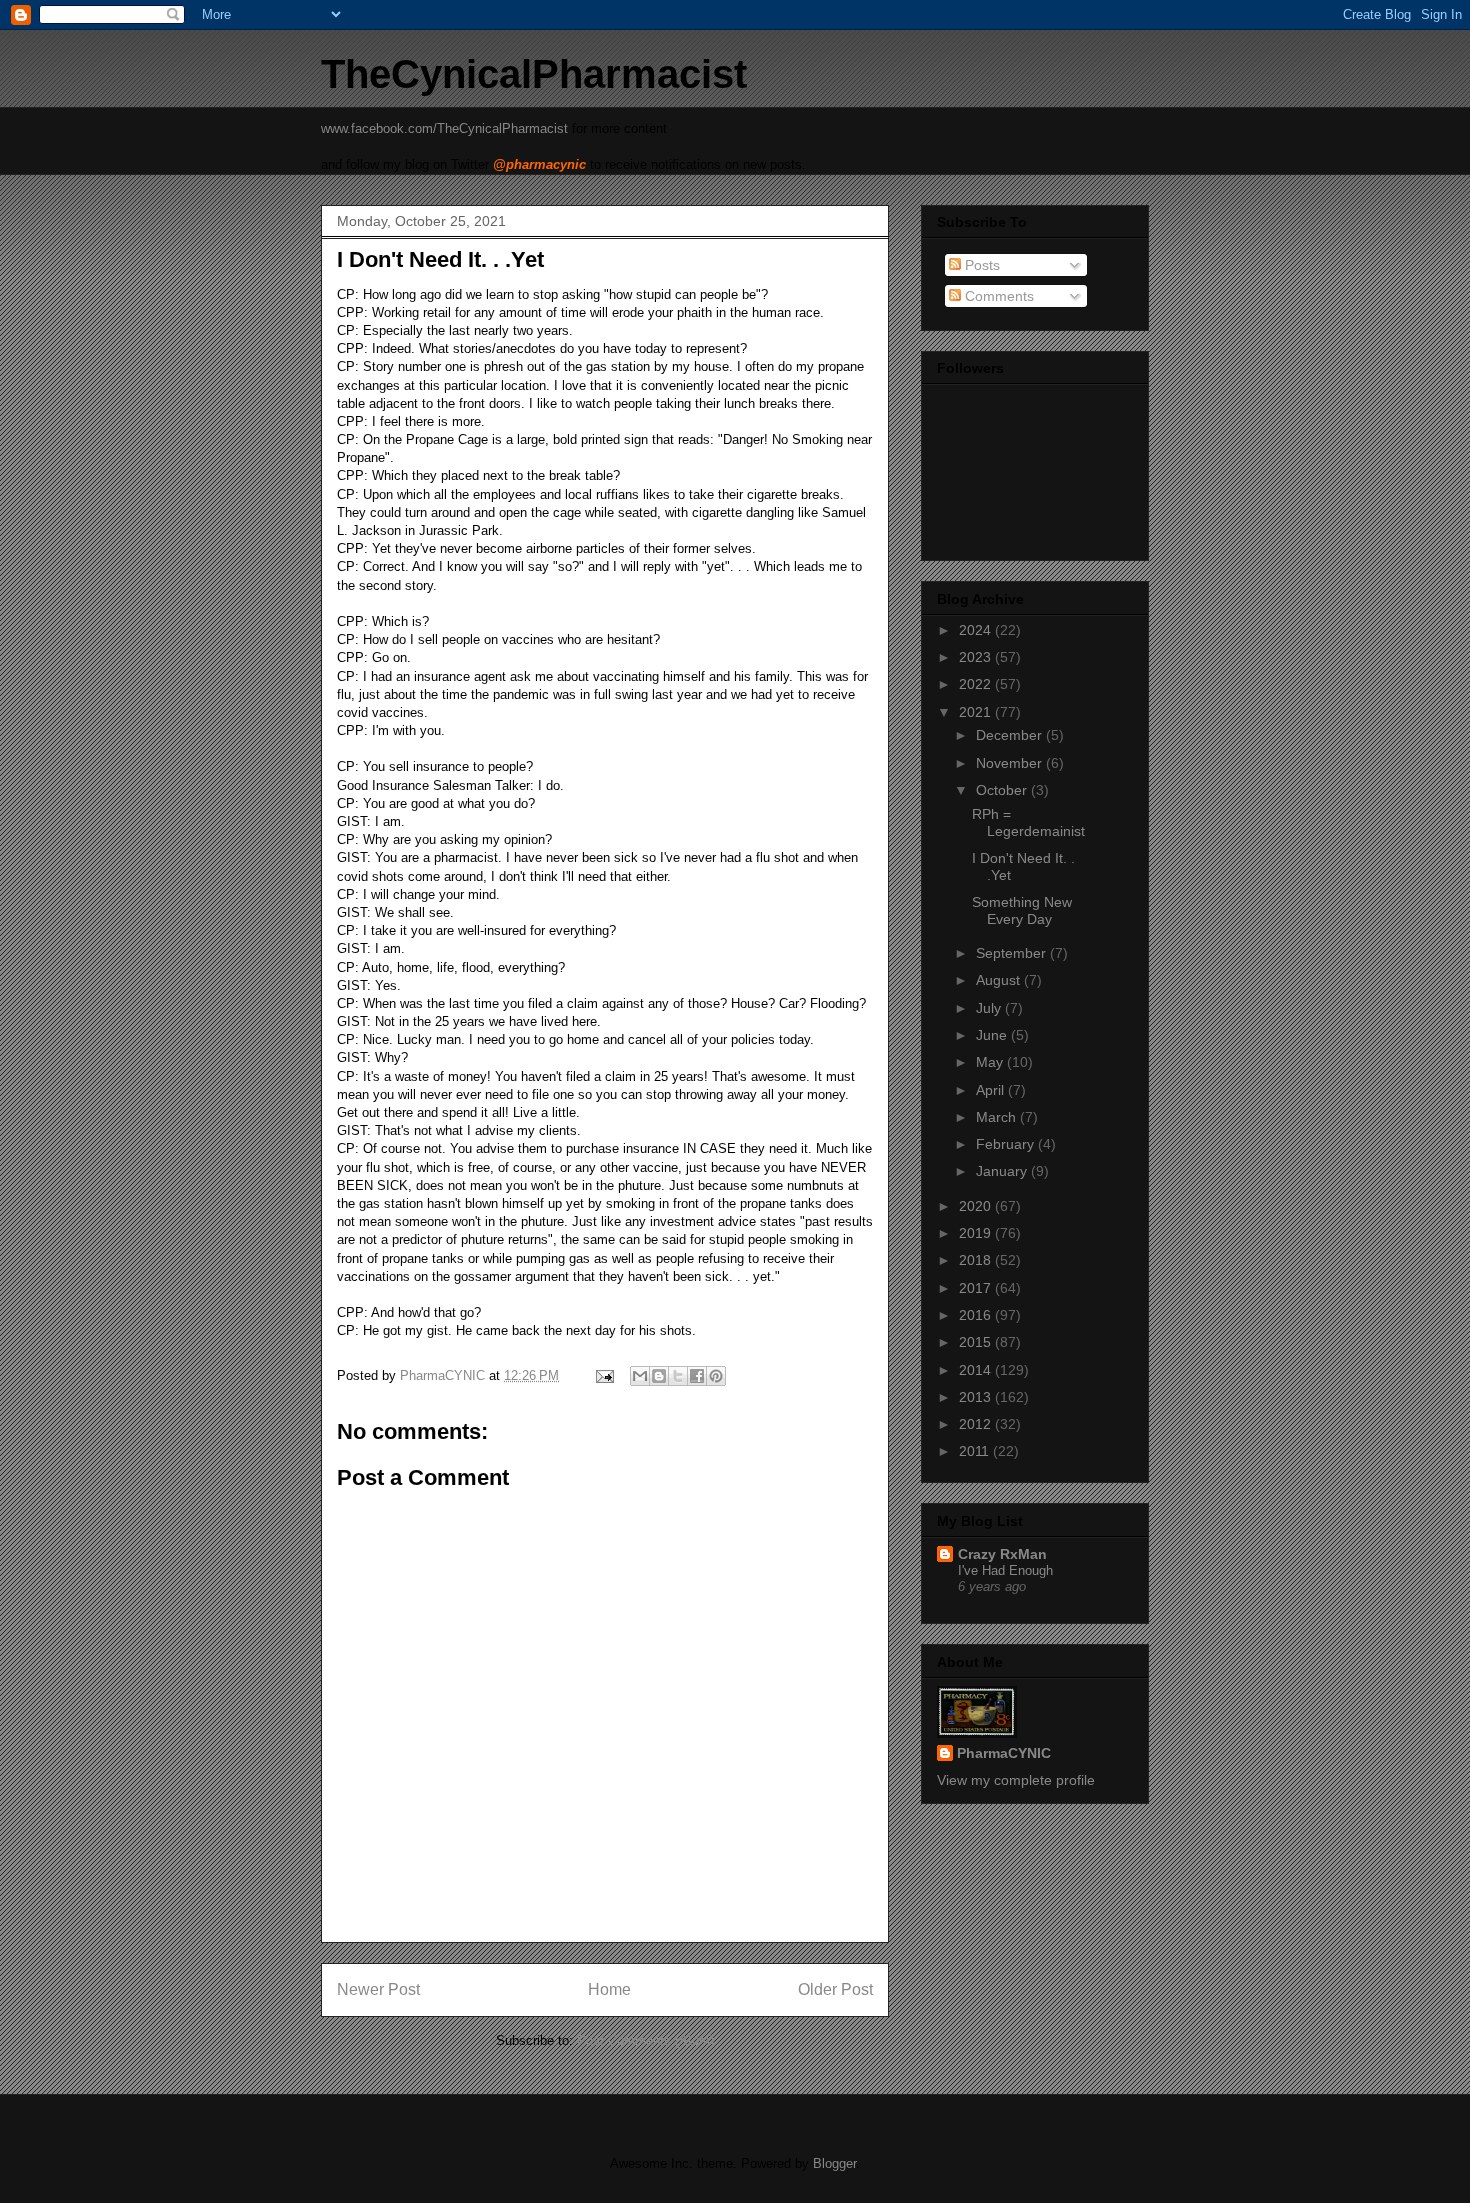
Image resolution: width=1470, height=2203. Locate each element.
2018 (977, 1260)
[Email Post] (603, 1375)
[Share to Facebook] (697, 1376)
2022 (977, 684)
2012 (977, 1424)
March (998, 1117)
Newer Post (378, 1989)
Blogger (834, 2163)
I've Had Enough (1005, 1570)
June (993, 1035)
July (990, 1008)
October (1003, 790)
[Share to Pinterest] (716, 1376)
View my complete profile (1016, 1780)
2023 (977, 657)
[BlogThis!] (659, 1376)
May (991, 1062)
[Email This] (640, 1376)
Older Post (835, 1989)
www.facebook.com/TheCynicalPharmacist (444, 128)
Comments (997, 296)
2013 (977, 1397)
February (1007, 1144)
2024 (977, 630)
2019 (977, 1233)
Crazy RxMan (1002, 1554)
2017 (977, 1288)
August (1000, 980)
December (1011, 735)
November (1011, 763)
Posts (980, 265)
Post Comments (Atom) (645, 2040)
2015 (977, 1342)
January (1003, 1171)
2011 (976, 1451)
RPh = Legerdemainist (1028, 822)
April (992, 1090)
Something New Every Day (1022, 910)
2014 (977, 1370)
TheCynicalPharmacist (534, 74)
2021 (977, 712)
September (1013, 953)
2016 (977, 1315)
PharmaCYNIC (1004, 1753)
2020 (977, 1206)
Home (609, 1989)
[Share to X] (678, 1376)
